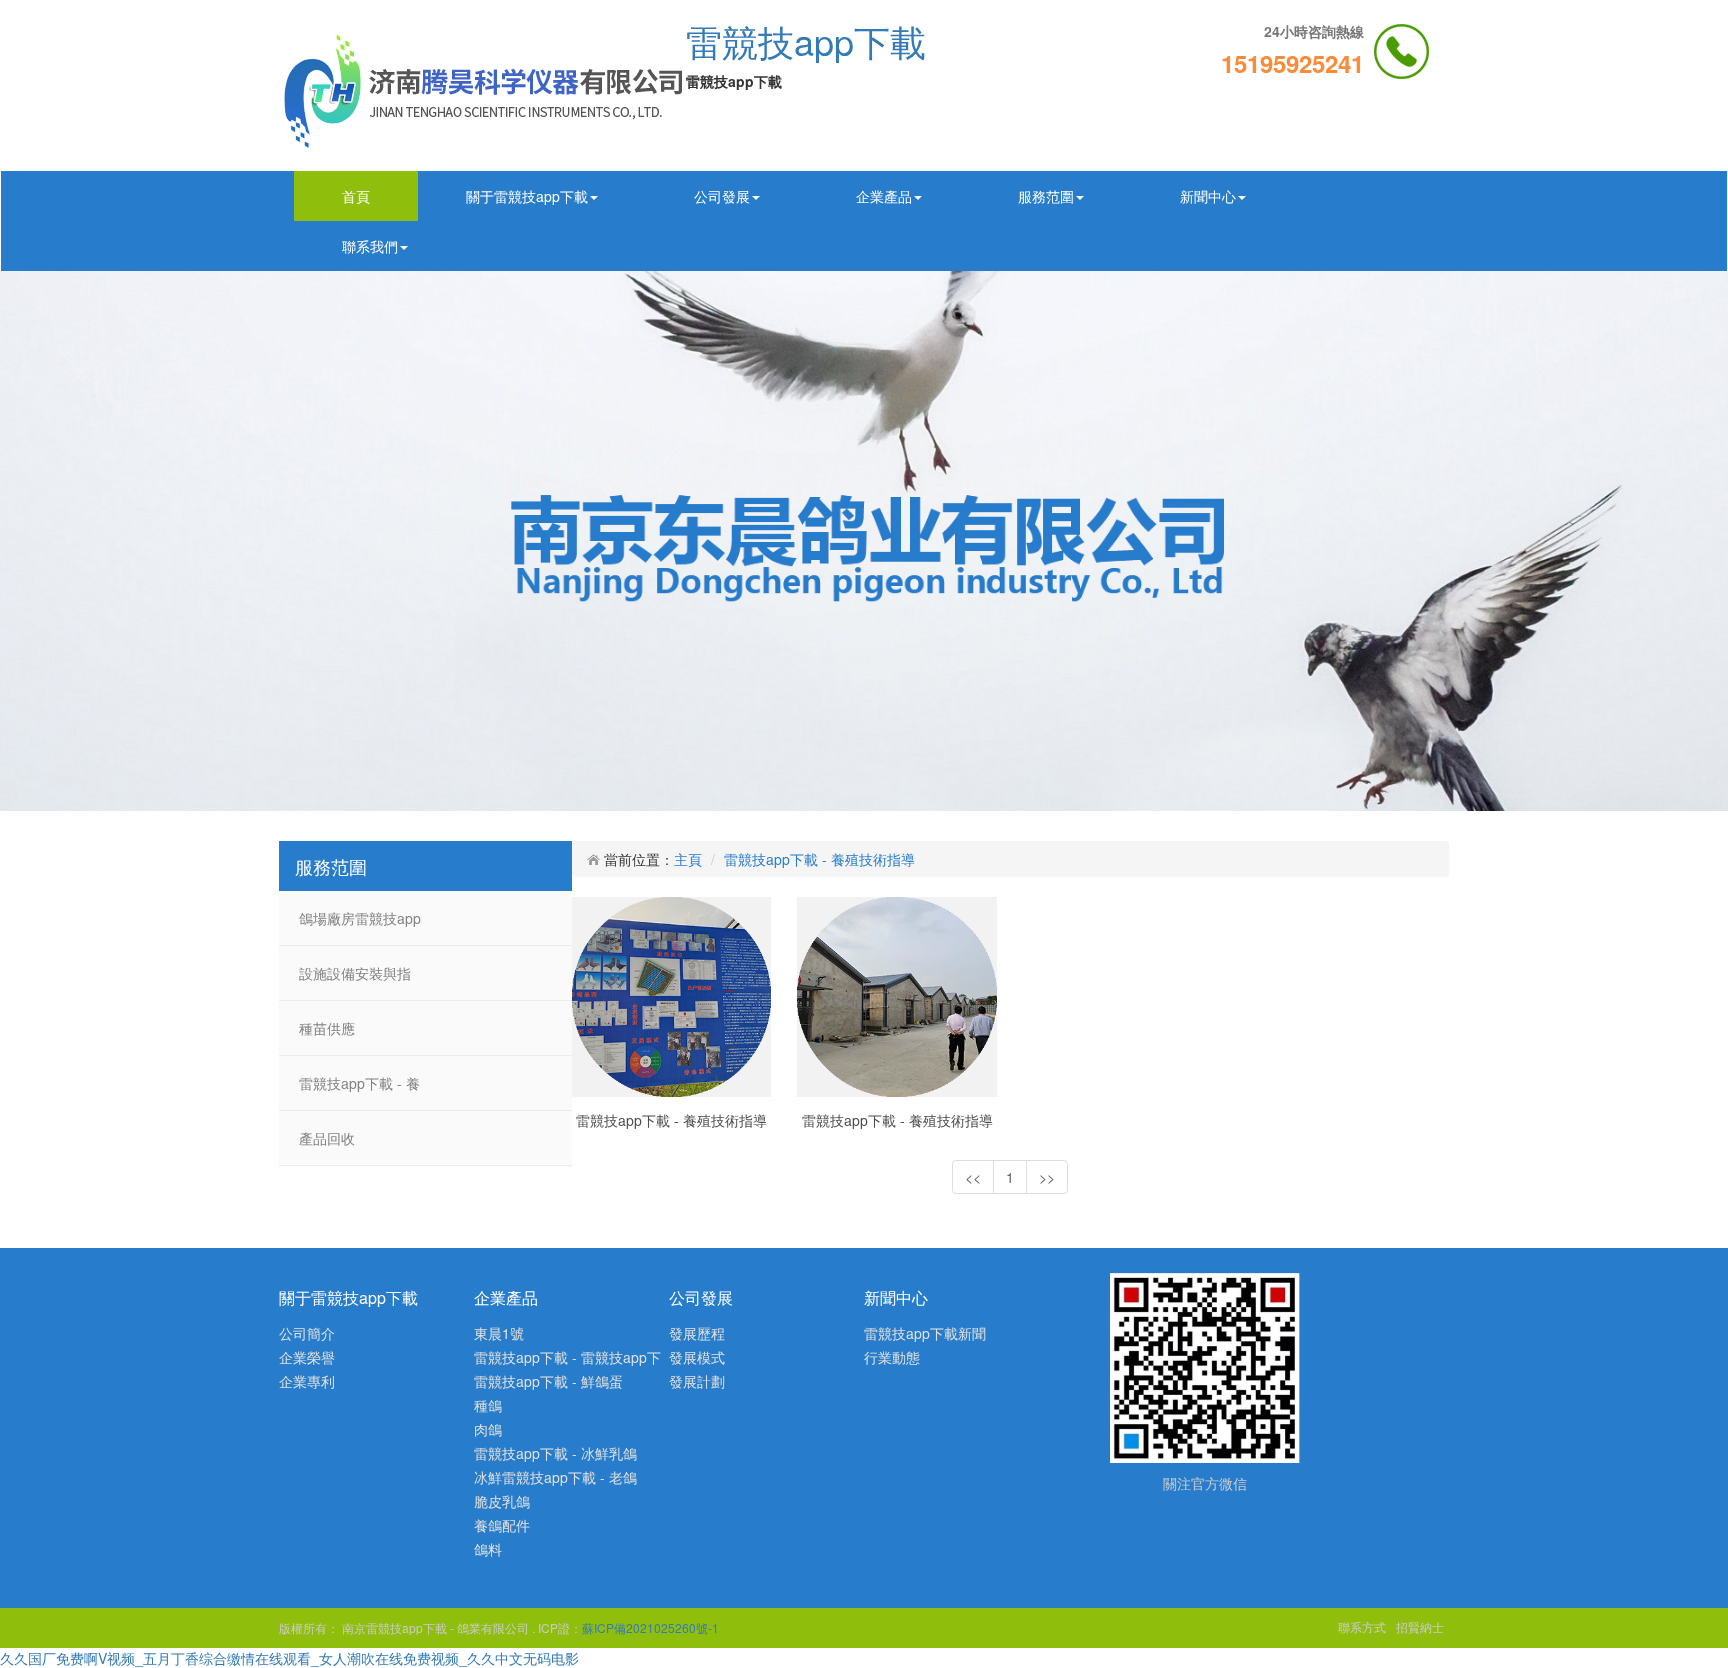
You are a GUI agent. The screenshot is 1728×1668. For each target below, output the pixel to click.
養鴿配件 (502, 1525)
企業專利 (307, 1381)
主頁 (688, 859)
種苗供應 (327, 1028)
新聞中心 (1208, 196)
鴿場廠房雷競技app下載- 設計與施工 (360, 926)
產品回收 (327, 1138)
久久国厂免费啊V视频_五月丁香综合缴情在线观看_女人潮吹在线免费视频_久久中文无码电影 (289, 1658)
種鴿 (488, 1405)
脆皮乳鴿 (502, 1501)
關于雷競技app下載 (527, 196)
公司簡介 (307, 1333)
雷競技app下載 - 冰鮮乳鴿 (555, 1453)
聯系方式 (1362, 1626)
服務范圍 (1046, 196)
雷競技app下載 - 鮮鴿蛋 (548, 1381)
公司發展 (722, 196)
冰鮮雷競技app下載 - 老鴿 (555, 1477)
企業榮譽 (307, 1357)
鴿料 (488, 1549)
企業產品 (884, 196)
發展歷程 (697, 1333)
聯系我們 (370, 246)
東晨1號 (499, 1333)
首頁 (356, 196)
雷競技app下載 (806, 40)
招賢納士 (1420, 1626)
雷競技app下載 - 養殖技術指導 (359, 1091)
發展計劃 (697, 1381)
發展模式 (697, 1357)
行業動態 (892, 1357)
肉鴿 (488, 1429)
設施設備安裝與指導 (355, 981)
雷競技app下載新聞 (925, 1333)
